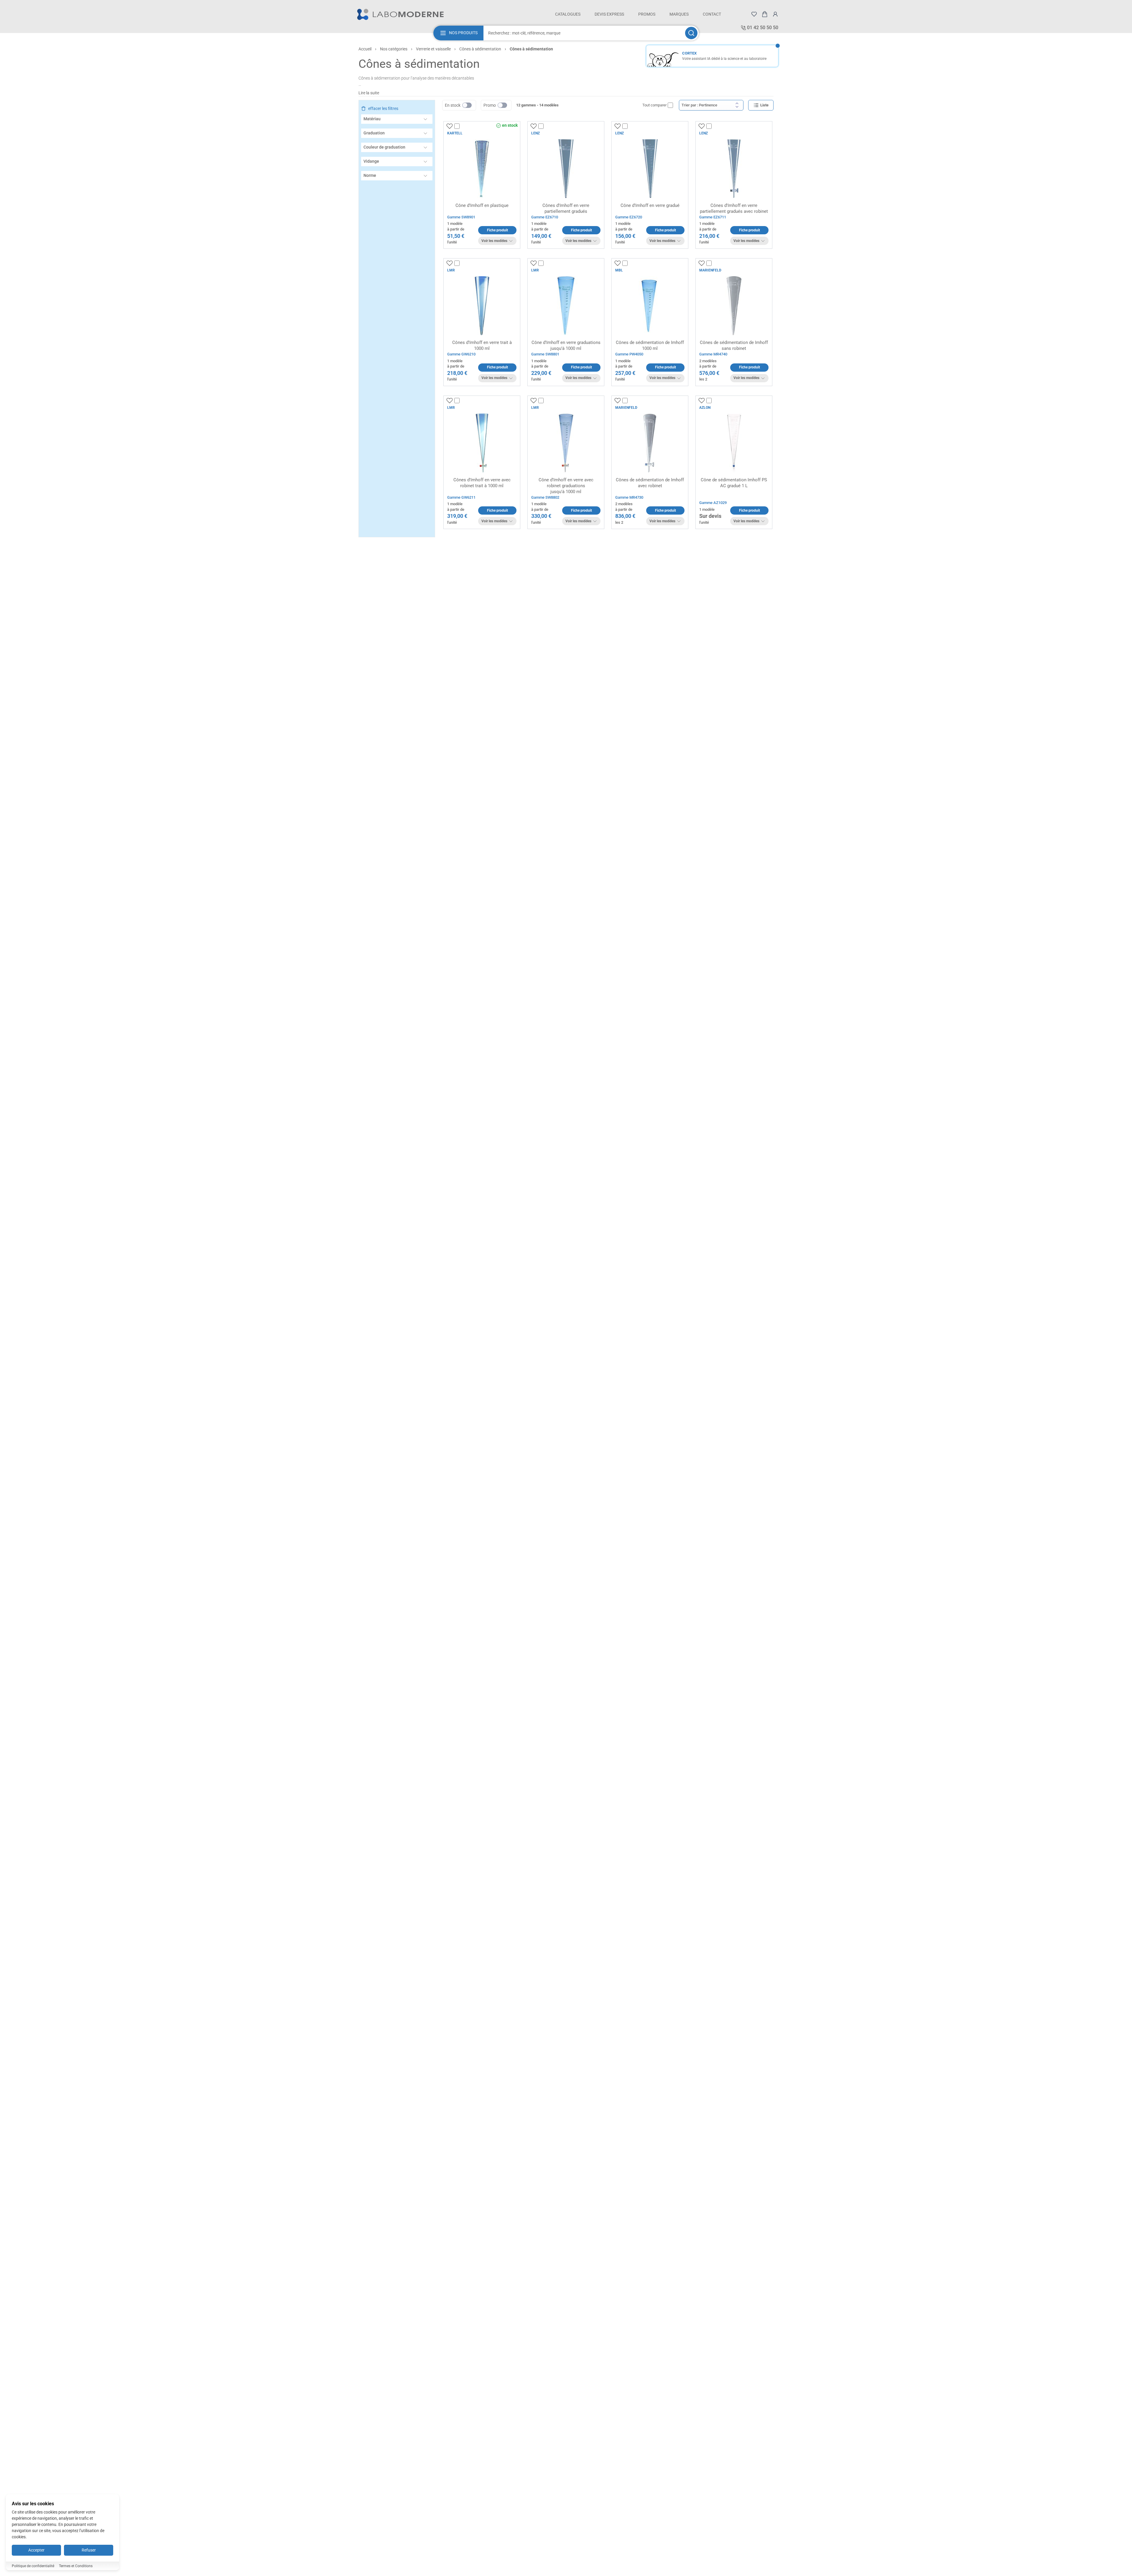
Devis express (609, 14)
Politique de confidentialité (33, 2566)
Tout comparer (654, 105)
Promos (647, 14)
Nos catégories (394, 49)
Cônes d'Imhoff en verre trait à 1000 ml (482, 345)
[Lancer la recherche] (691, 33)
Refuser (89, 2550)
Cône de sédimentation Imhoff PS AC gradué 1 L (734, 483)
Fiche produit (497, 230)
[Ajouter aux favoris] (450, 126)
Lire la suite (369, 93)
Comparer (468, 126)
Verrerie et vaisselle (433, 49)
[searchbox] (584, 33)
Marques (679, 14)
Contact (712, 14)
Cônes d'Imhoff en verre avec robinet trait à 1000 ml (482, 483)
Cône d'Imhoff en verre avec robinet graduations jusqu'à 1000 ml (566, 486)
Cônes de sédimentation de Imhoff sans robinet (734, 345)
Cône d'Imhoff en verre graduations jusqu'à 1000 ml (566, 345)
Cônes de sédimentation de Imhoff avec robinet (650, 483)
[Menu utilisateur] (775, 14)
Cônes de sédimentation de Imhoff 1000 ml (650, 345)
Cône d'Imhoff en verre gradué (650, 205)
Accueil (365, 49)
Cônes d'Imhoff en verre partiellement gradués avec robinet (734, 208)
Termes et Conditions (76, 2566)
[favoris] (754, 14)
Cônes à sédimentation (480, 49)
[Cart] (765, 14)
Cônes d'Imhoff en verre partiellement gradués (566, 208)
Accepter (36, 2550)
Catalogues (568, 14)
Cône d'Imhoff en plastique (482, 205)
